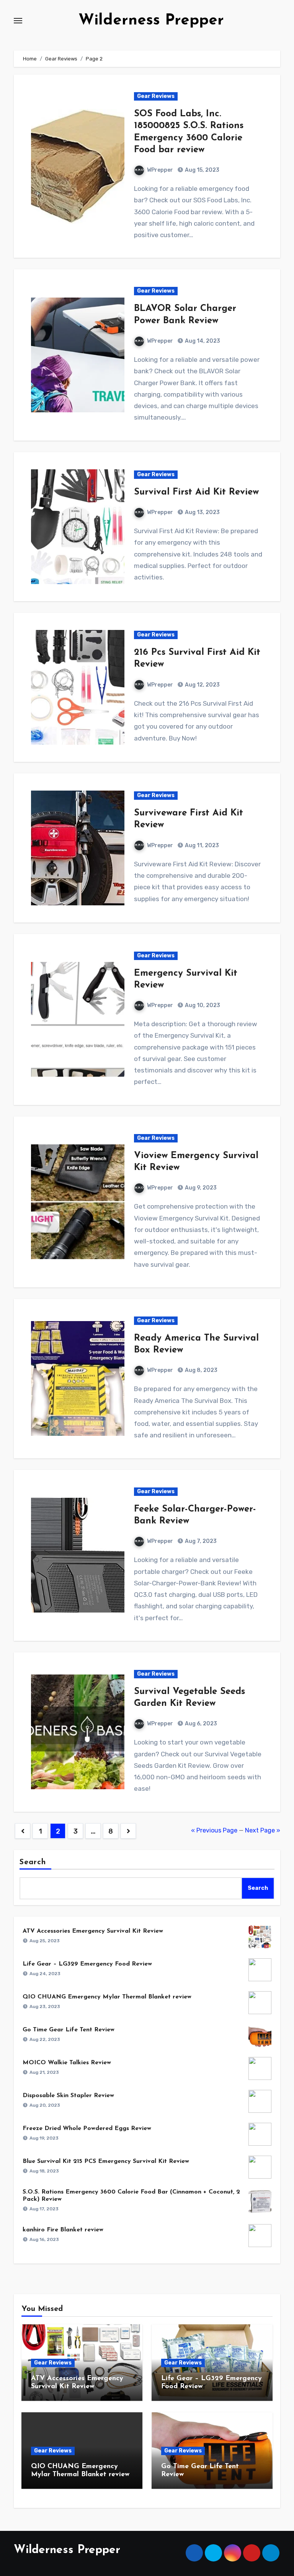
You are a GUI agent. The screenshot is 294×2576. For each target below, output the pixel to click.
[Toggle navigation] (18, 21)
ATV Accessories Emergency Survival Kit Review (93, 1931)
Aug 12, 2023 (202, 685)
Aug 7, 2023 (200, 1541)
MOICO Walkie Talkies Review (67, 2063)
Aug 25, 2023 (45, 1941)
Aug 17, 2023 (44, 2209)
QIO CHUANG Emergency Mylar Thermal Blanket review (107, 1997)
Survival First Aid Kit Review (196, 492)
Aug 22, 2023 (45, 2039)
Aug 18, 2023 (44, 2171)
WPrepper (160, 170)
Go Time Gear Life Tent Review (69, 2030)
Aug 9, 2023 (200, 1188)
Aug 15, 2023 (202, 170)
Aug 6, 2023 (200, 1724)
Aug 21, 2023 (44, 2072)
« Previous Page (214, 1830)
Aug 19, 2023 (44, 2138)
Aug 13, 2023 (202, 512)
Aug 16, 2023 (44, 2239)
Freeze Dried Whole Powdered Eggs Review (87, 2128)
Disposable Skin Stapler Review (68, 2096)
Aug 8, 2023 (201, 1370)
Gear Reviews (156, 96)
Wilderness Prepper (151, 21)
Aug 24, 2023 (45, 1974)
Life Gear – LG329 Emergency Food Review (87, 1964)
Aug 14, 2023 (202, 341)
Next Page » (263, 1830)
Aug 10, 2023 (202, 1005)
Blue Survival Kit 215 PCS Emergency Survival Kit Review (106, 2161)
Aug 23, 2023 (45, 2006)
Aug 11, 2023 (201, 845)
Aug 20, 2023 (45, 2105)
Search (33, 1862)
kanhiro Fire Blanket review (63, 2230)
